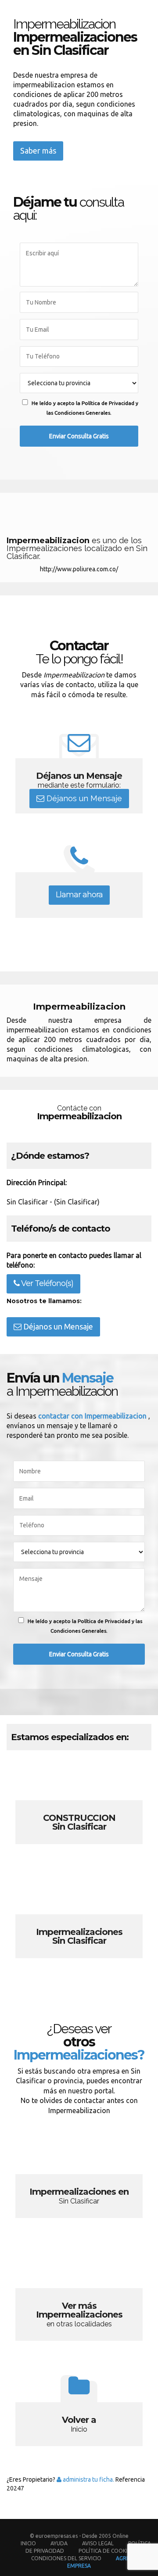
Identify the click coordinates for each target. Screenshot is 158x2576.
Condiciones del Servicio (66, 2558)
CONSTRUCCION (79, 1807)
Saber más (38, 150)
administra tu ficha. (88, 2479)
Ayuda (59, 2543)
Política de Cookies (106, 2551)
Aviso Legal (98, 2543)
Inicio (28, 2543)
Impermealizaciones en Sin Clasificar (79, 2181)
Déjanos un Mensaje (83, 798)
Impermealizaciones (79, 1921)
